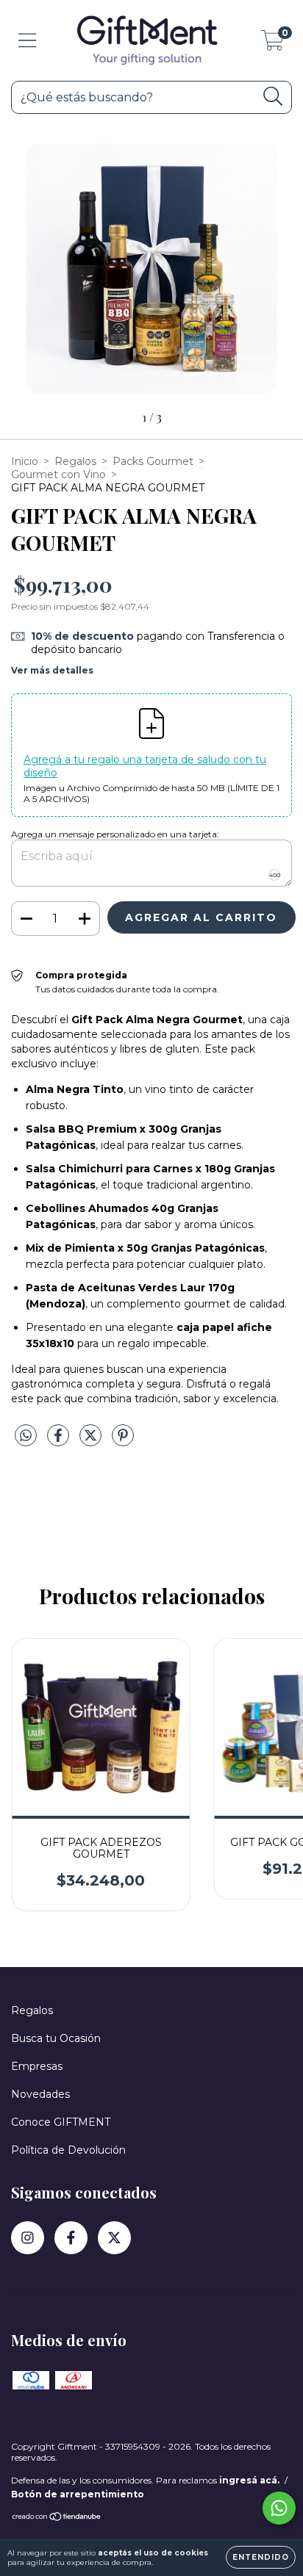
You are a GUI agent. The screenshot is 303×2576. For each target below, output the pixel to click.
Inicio (25, 461)
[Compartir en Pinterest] (123, 1441)
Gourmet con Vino (58, 475)
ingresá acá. (249, 2480)
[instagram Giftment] (28, 2238)
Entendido (261, 2557)
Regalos (75, 461)
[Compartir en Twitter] (92, 1441)
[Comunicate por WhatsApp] (279, 2508)
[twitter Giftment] (114, 2238)
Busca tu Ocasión (56, 2038)
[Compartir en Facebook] (60, 1441)
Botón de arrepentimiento (78, 2494)
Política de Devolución (68, 2150)
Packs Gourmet (153, 461)
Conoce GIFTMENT (61, 2122)
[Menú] (28, 41)
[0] (272, 44)
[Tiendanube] (57, 2518)
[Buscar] (273, 97)
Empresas (37, 2066)
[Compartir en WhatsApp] (26, 1436)
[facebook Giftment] (71, 2238)
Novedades (40, 2094)
